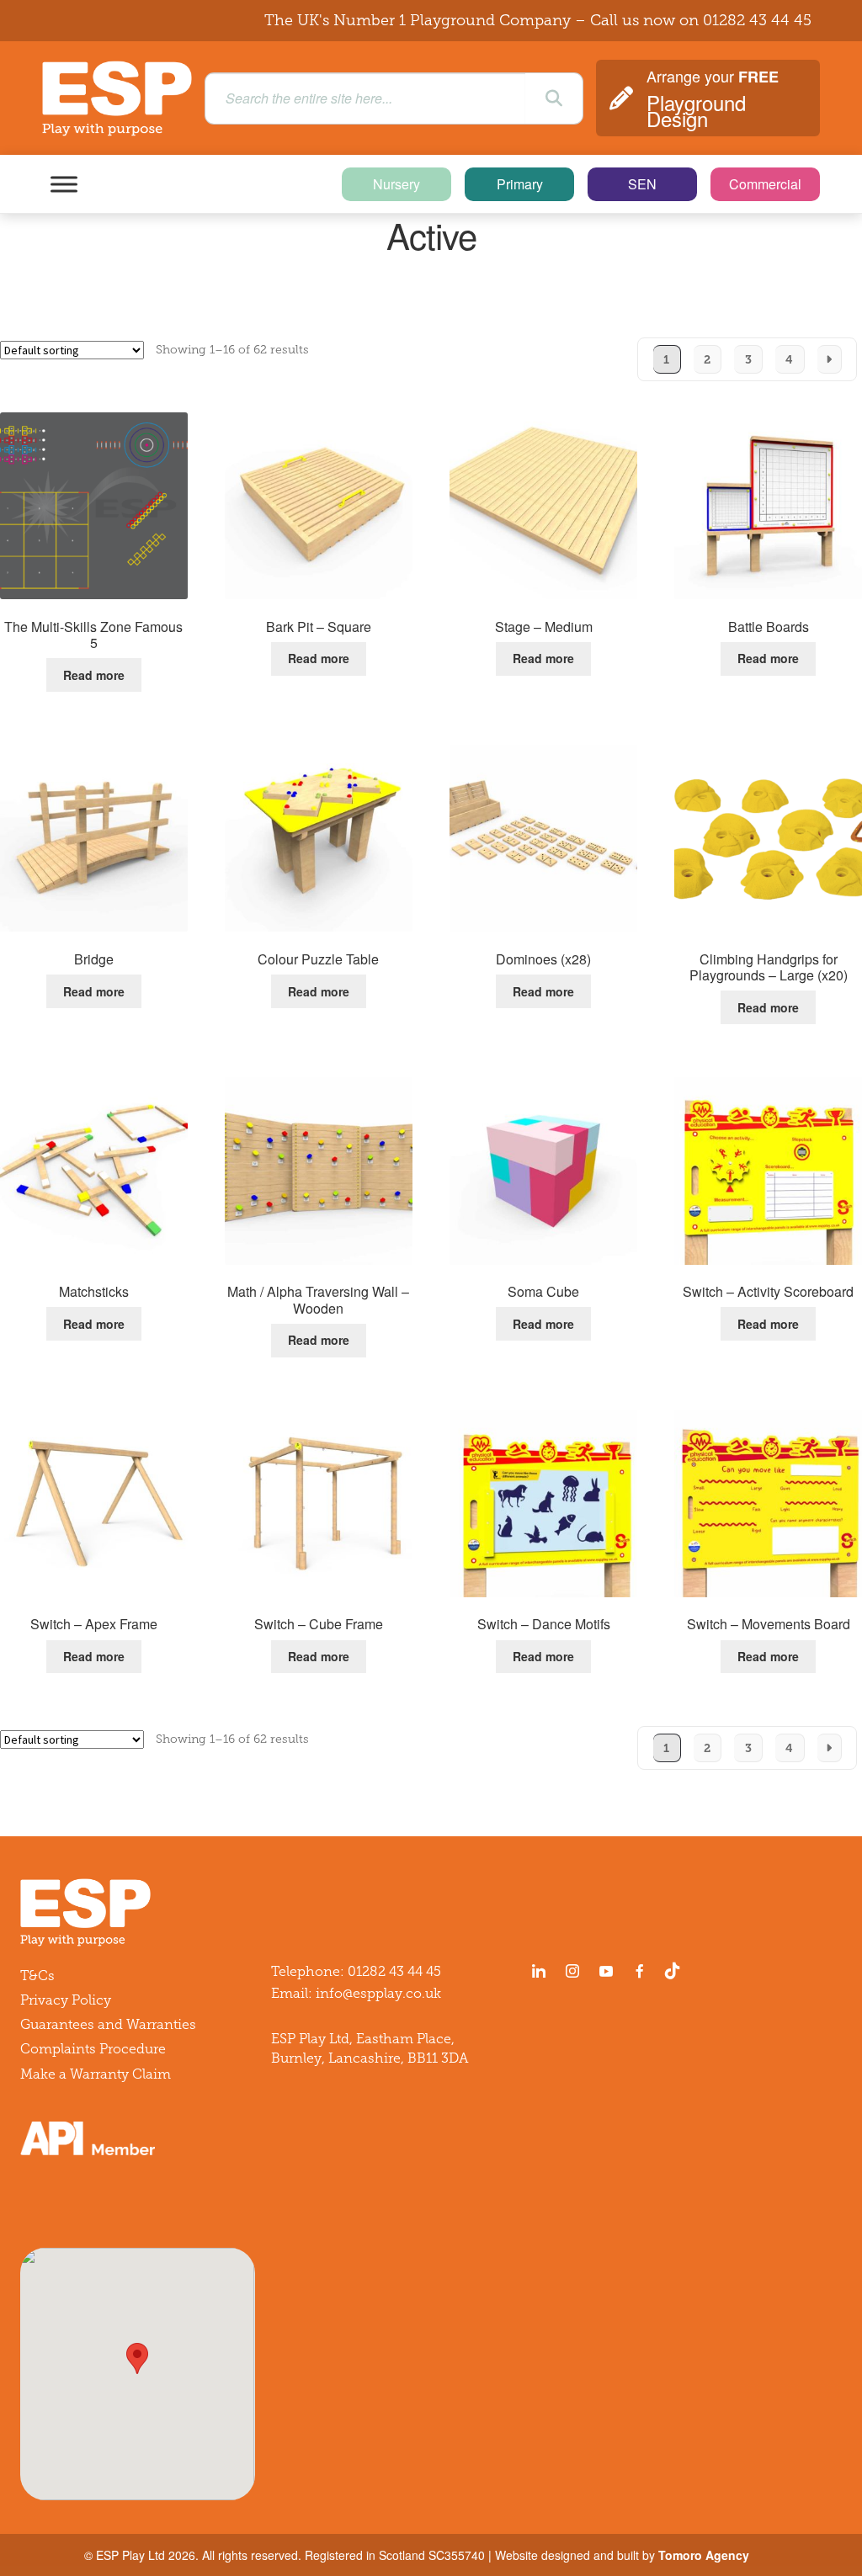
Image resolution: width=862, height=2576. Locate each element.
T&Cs (37, 1976)
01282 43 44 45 (757, 20)
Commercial (765, 184)
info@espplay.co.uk (378, 1993)
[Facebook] (640, 1971)
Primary (520, 184)
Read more (94, 675)
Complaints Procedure (93, 2049)
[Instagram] (572, 1971)
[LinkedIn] (539, 1971)
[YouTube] (606, 1971)
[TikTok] (676, 1971)
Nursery (396, 184)
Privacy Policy (66, 2000)
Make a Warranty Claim (96, 2074)
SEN (642, 184)
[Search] (554, 98)
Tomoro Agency (704, 2555)
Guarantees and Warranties (108, 2024)
